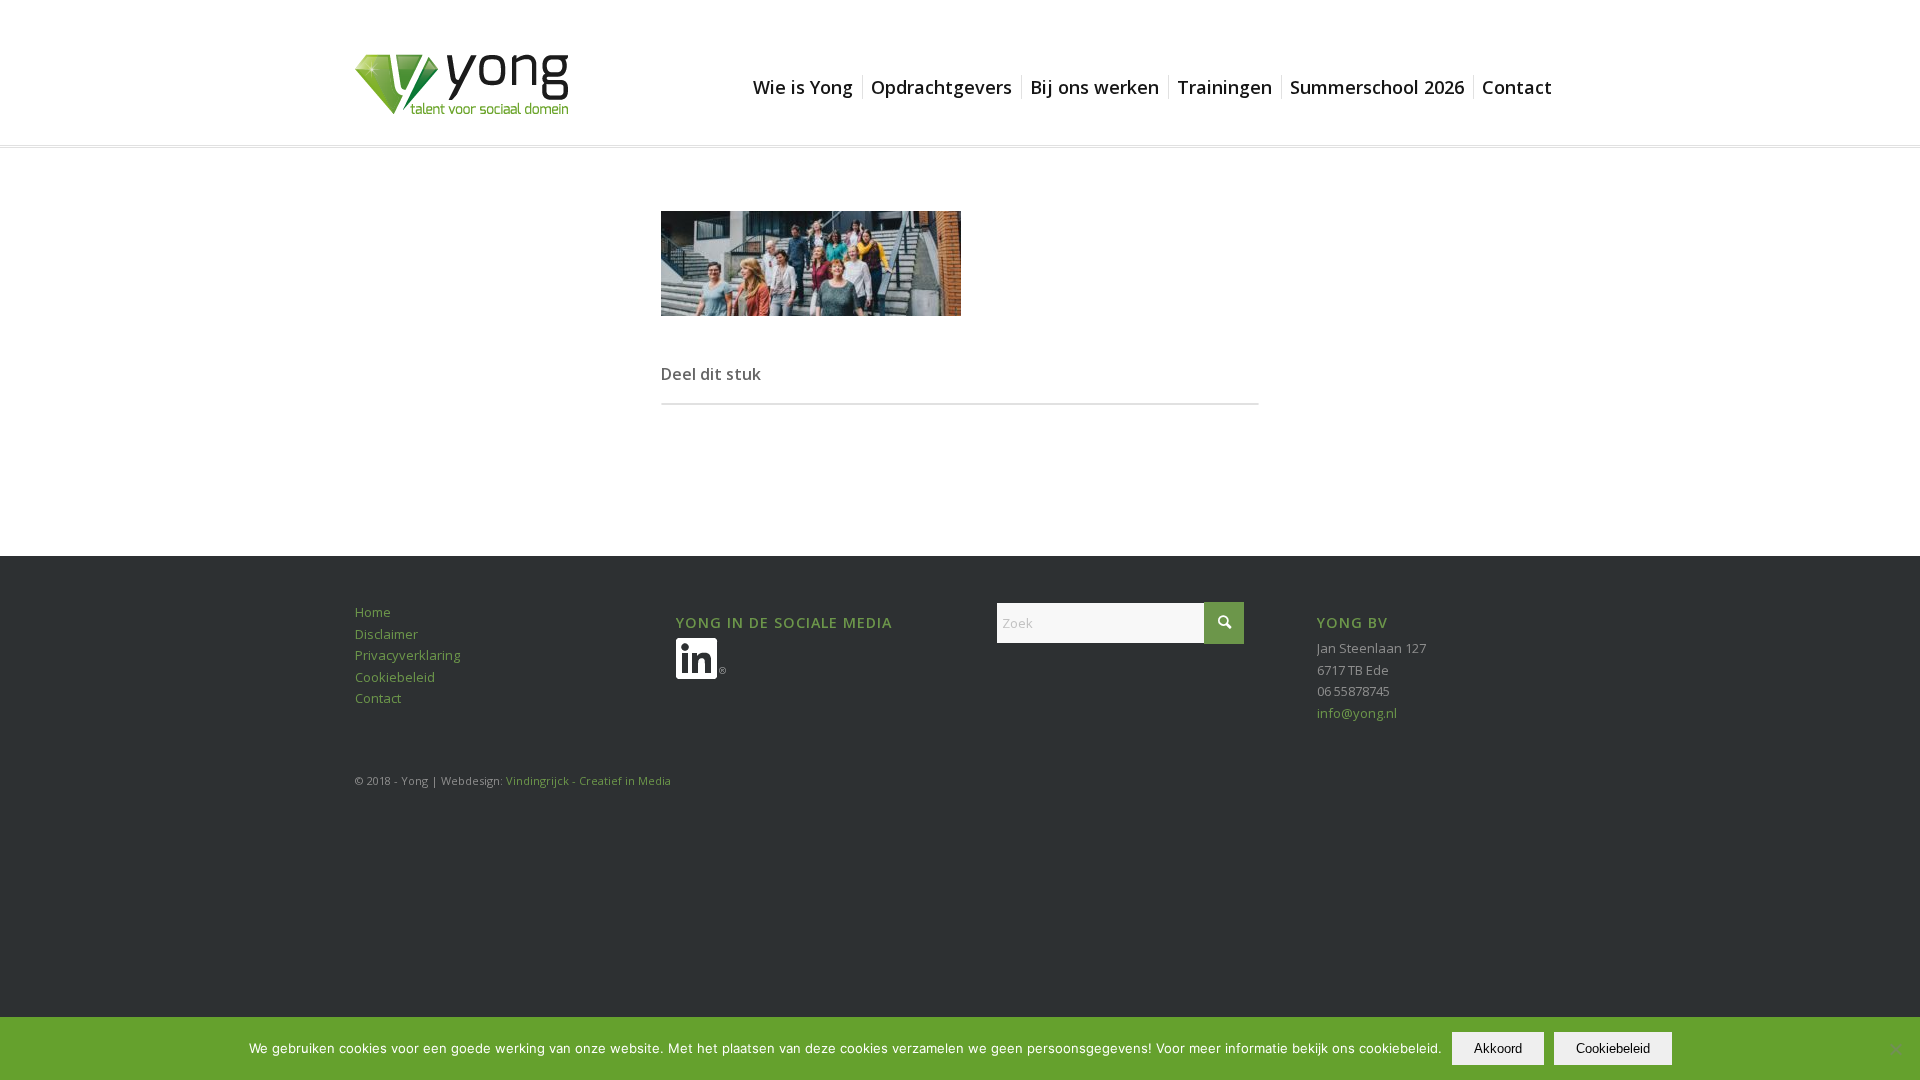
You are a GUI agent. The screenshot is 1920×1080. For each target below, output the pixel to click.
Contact (378, 698)
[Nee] (1895, 1049)
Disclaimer (386, 634)
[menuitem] (807, 87)
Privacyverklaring (407, 655)
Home (373, 612)
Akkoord (1498, 1048)
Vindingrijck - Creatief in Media (588, 780)
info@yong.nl (1357, 713)
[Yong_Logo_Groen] (461, 99)
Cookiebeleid (395, 677)
